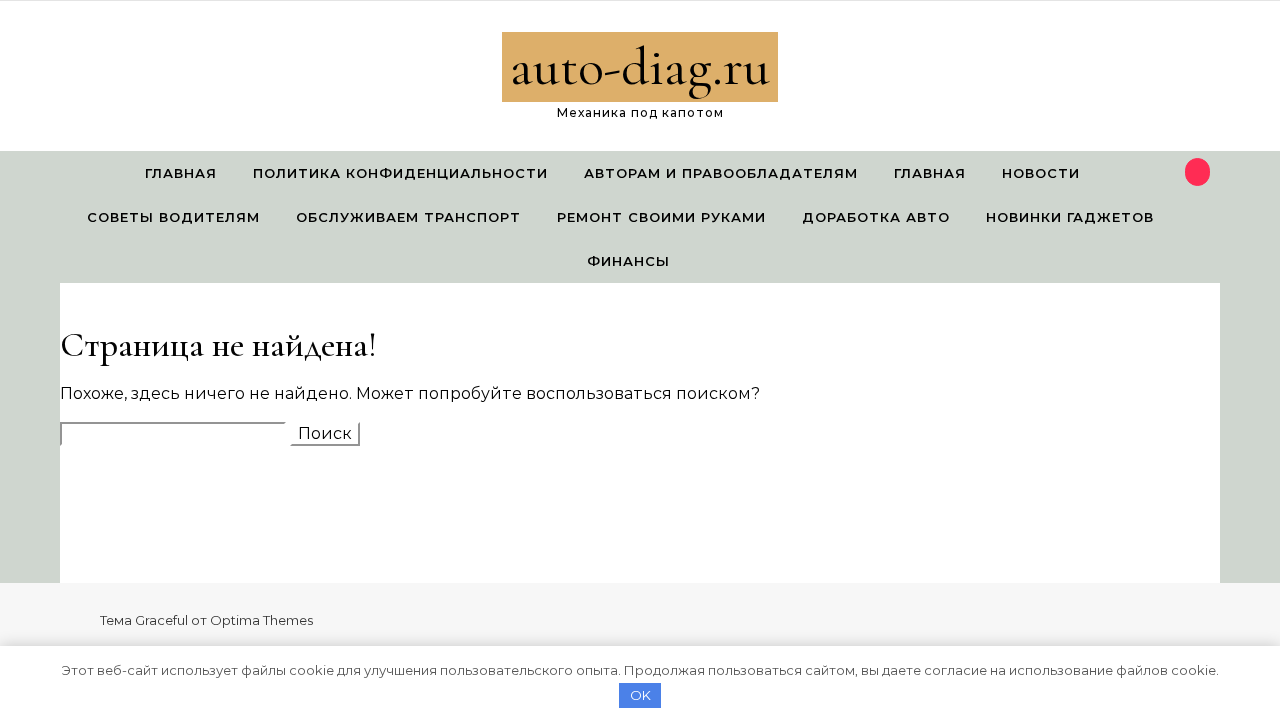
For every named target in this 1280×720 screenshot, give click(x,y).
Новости (1041, 173)
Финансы (628, 261)
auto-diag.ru (640, 66)
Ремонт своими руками (661, 217)
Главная (181, 173)
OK (640, 695)
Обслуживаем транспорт (408, 217)
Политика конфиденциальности (400, 173)
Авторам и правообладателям (721, 173)
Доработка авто (876, 217)
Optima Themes (261, 620)
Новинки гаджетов (1070, 217)
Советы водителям (173, 217)
